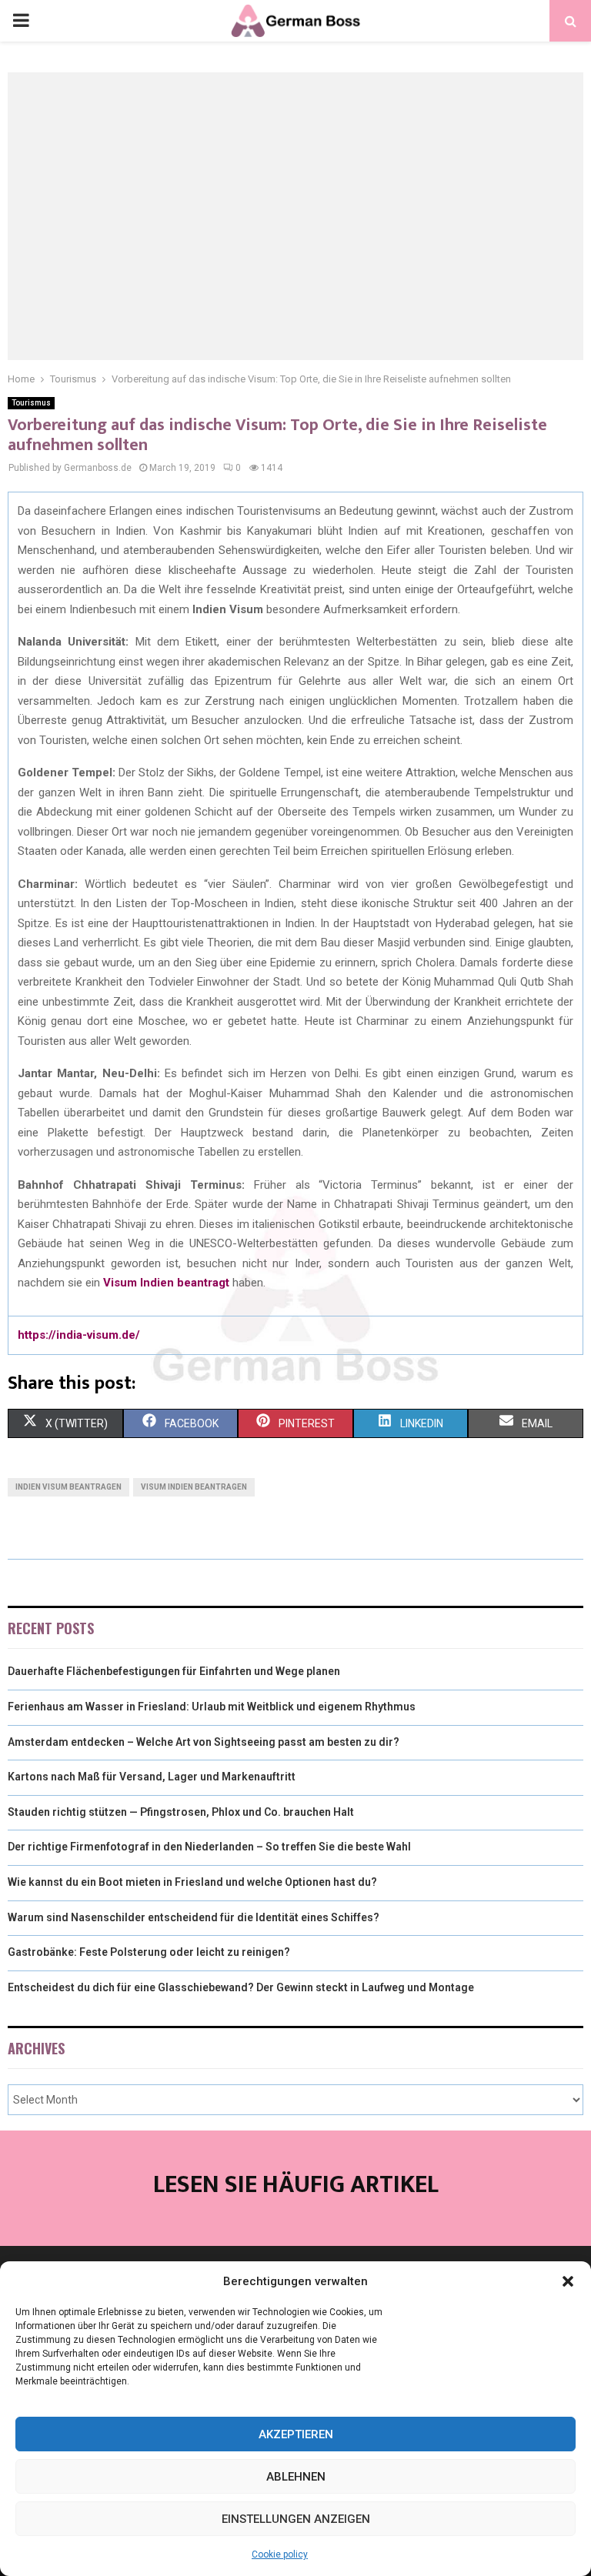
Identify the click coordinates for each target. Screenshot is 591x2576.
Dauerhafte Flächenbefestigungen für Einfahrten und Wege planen (174, 1671)
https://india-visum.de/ (79, 1335)
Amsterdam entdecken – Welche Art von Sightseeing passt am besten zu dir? (204, 1742)
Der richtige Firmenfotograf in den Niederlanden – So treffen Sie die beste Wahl (209, 1847)
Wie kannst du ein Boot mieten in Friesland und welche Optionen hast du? (192, 1882)
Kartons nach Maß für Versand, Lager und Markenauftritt (152, 1777)
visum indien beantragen (194, 1487)
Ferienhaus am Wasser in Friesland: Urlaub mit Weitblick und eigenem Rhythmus (212, 1707)
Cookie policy (280, 2554)
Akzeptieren (296, 2434)
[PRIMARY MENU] (21, 21)
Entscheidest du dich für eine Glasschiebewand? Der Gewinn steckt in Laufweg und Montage (241, 1987)
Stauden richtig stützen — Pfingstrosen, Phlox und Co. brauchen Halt (181, 1812)
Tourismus (31, 403)
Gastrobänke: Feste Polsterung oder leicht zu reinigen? (149, 1952)
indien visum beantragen (68, 1487)
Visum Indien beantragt (166, 1283)
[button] (568, 2281)
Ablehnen (296, 2477)
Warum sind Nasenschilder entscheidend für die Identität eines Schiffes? (194, 1917)
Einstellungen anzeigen (296, 2519)
